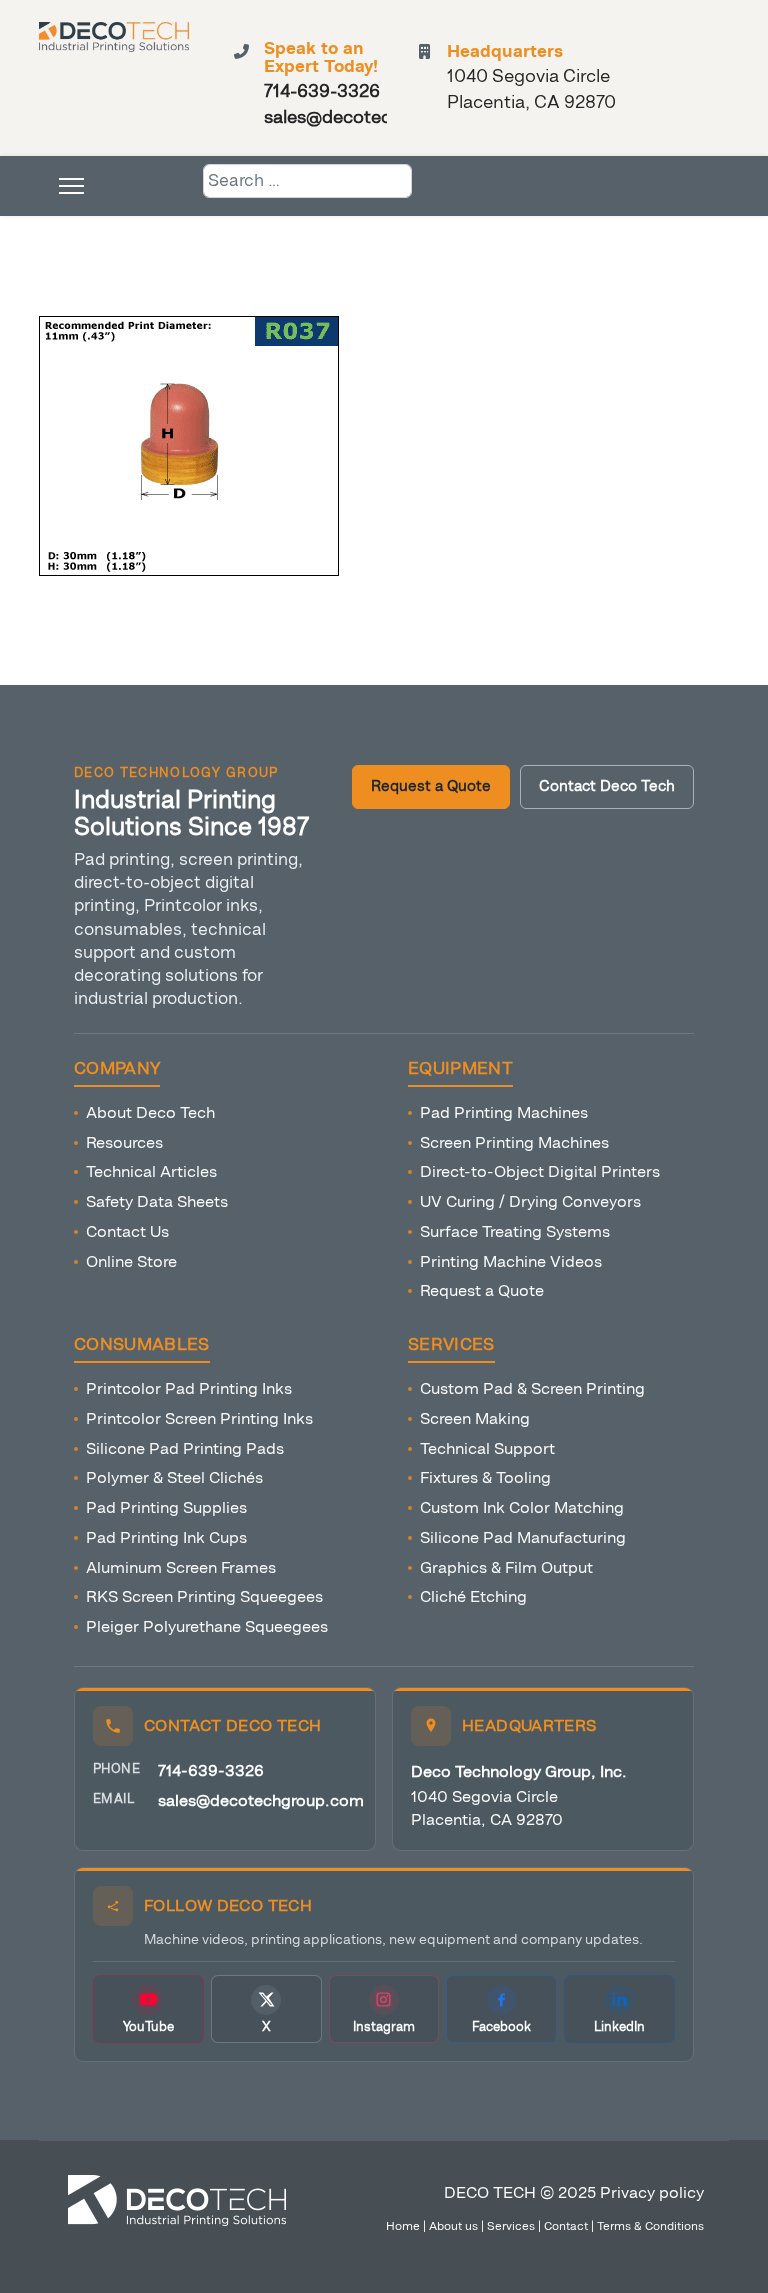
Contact (566, 2226)
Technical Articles (151, 1171)
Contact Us (127, 1231)
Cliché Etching (473, 1596)
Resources (124, 1142)
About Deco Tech (150, 1112)
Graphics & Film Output (506, 1567)
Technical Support (487, 1448)
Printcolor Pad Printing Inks (189, 1388)
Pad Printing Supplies (166, 1507)
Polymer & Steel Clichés (174, 1477)
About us (453, 2226)
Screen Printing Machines (514, 1142)
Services (451, 1345)
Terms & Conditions (650, 2226)
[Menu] (71, 186)
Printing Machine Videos (511, 1261)
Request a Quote (431, 786)
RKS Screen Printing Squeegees (204, 1596)
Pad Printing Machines (504, 1112)
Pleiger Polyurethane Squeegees (207, 1626)
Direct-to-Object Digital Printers (540, 1171)
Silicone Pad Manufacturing (523, 1537)
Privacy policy (652, 2192)
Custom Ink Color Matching (522, 1507)
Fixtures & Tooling (485, 1477)
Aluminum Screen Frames (181, 1567)
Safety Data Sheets (157, 1201)
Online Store (131, 1261)
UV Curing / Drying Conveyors (530, 1201)
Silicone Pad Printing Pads (185, 1448)
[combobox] (307, 181)
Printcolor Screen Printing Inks (199, 1418)
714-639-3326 (211, 1770)
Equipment (460, 1069)
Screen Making (475, 1418)
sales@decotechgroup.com (261, 1800)
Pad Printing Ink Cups (166, 1537)
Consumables (142, 1345)
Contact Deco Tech (607, 786)
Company (117, 1069)
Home (403, 2226)
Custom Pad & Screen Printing (532, 1388)
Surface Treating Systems (515, 1231)
